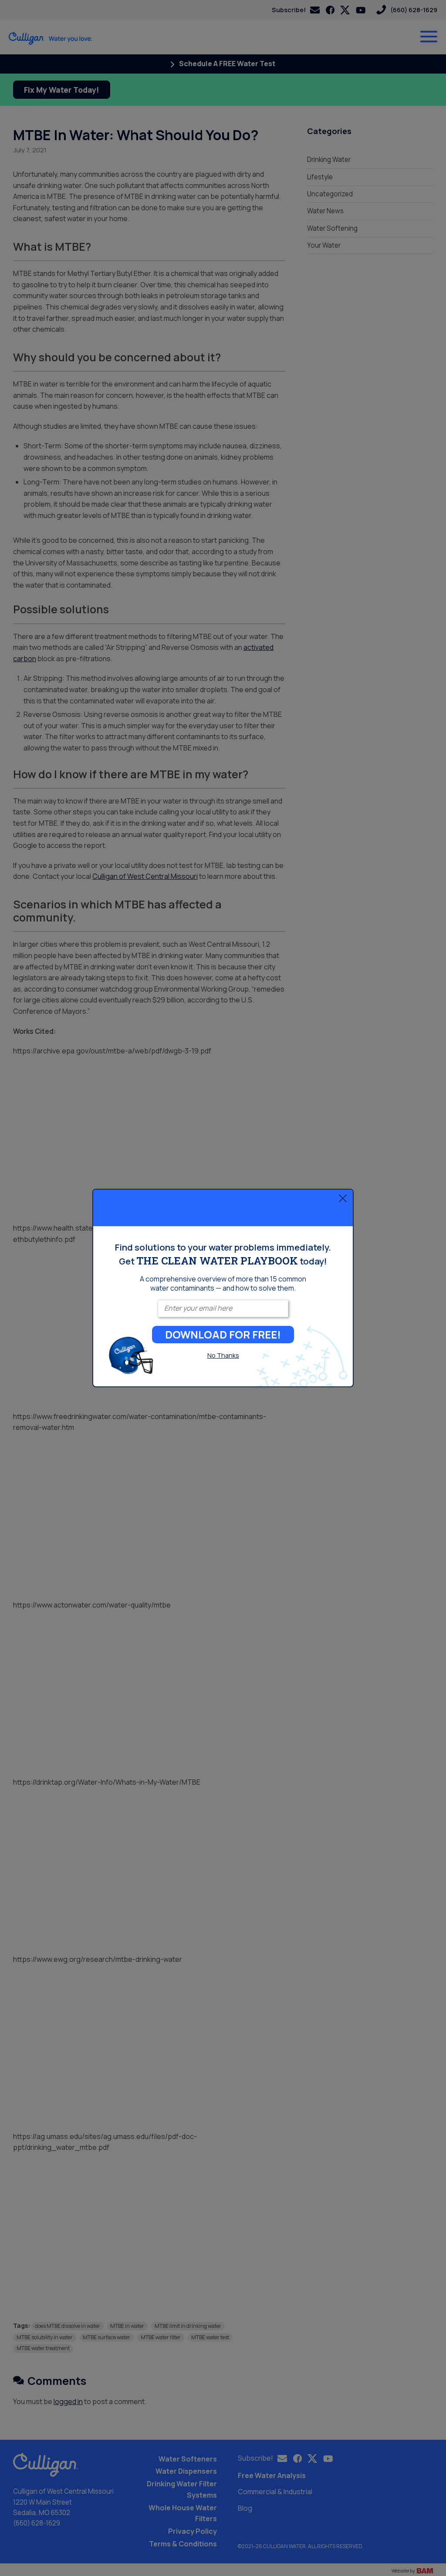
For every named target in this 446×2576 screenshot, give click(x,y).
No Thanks (223, 1355)
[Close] (343, 1198)
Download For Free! (223, 1334)
